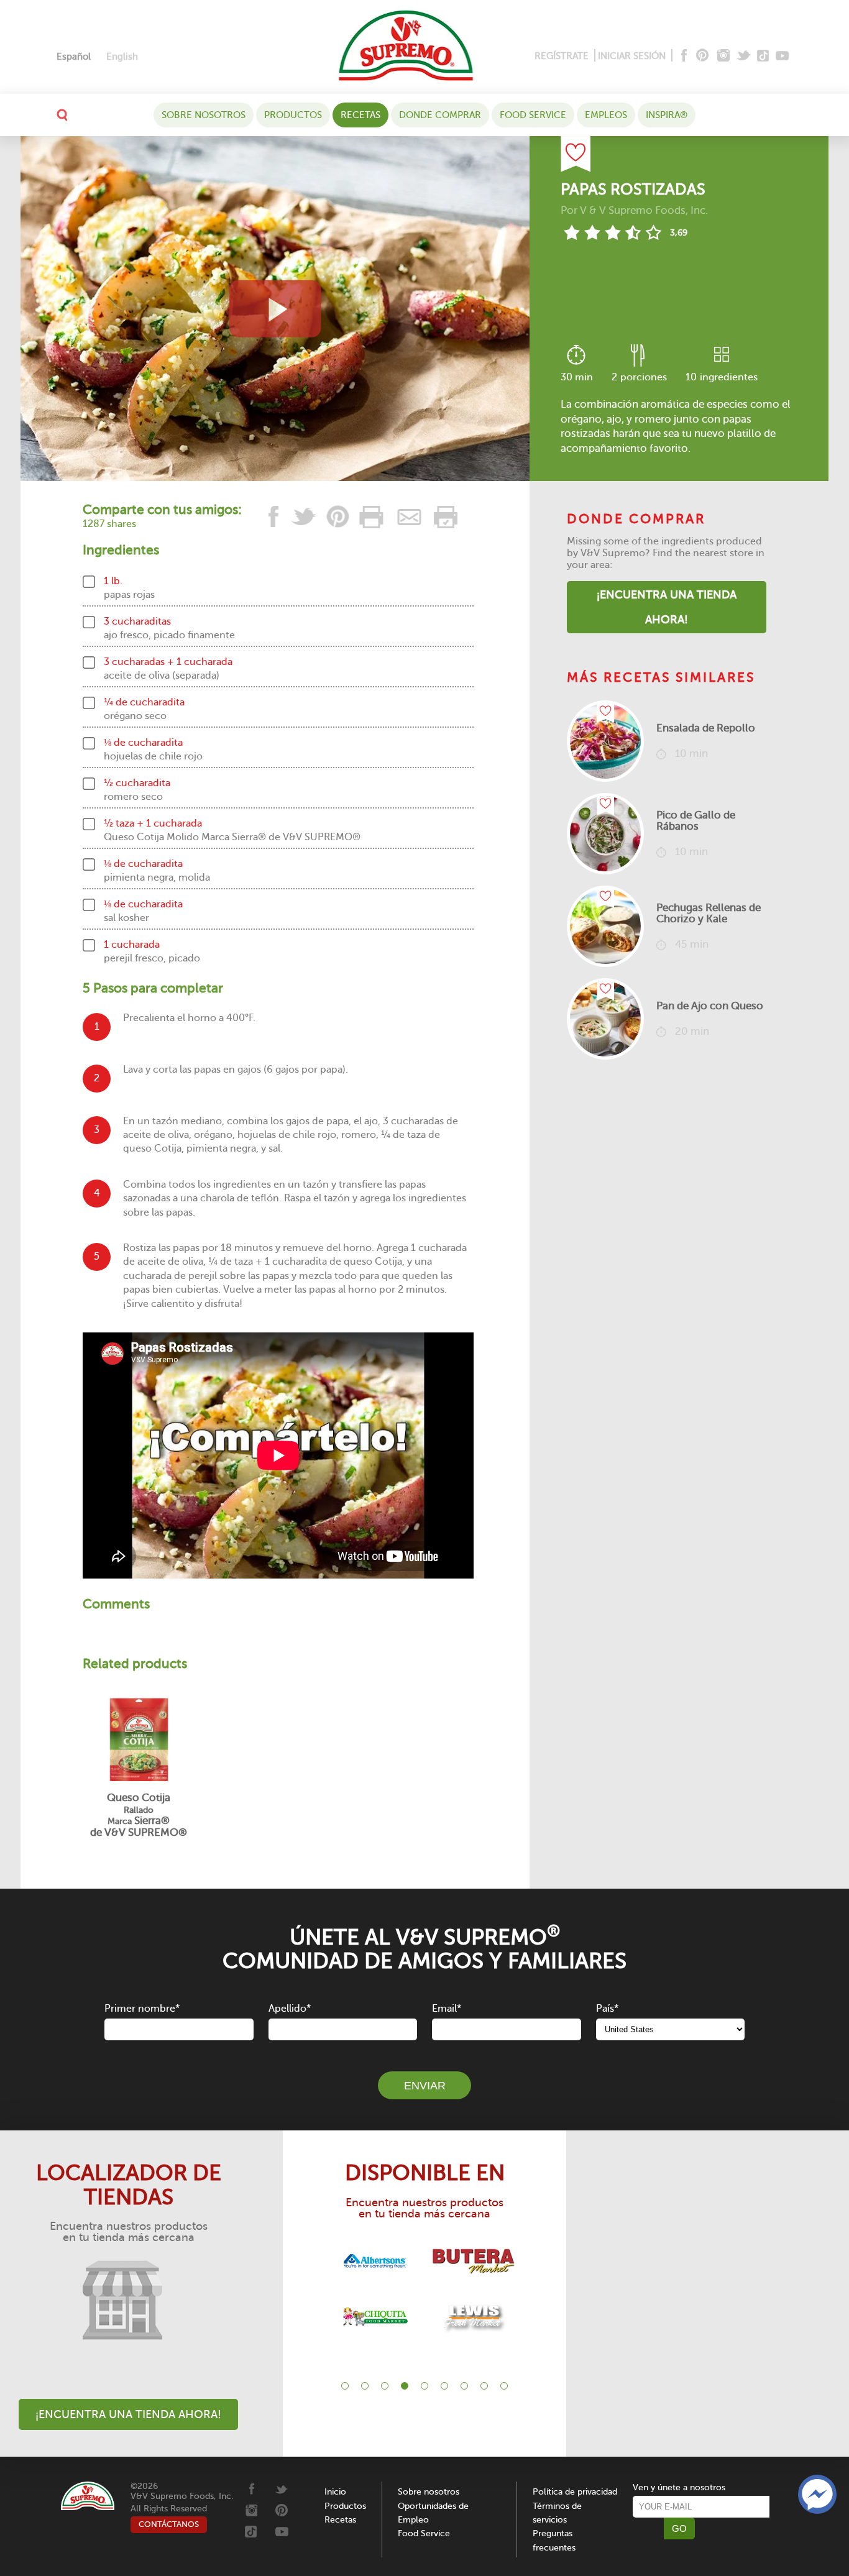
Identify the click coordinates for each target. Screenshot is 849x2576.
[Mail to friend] (410, 517)
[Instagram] (724, 56)
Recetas (360, 115)
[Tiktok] (764, 56)
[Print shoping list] (444, 517)
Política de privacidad (575, 2492)
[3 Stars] (613, 232)
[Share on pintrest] (338, 517)
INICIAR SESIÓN (632, 56)
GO (679, 2528)
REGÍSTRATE (562, 56)
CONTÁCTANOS (169, 2524)
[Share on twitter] (304, 517)
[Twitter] (745, 56)
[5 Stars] (654, 232)
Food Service (533, 115)
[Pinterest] (701, 56)
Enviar (425, 2086)
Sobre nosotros (204, 115)
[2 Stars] (592, 232)
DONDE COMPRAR (440, 115)
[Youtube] (782, 56)
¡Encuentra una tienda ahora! (667, 607)
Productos (293, 115)
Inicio (335, 2492)
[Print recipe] (372, 517)
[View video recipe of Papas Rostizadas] (275, 309)
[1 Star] (571, 232)
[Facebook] (683, 56)
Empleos (606, 115)
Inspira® (667, 115)
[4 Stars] (633, 232)
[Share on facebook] (274, 517)
